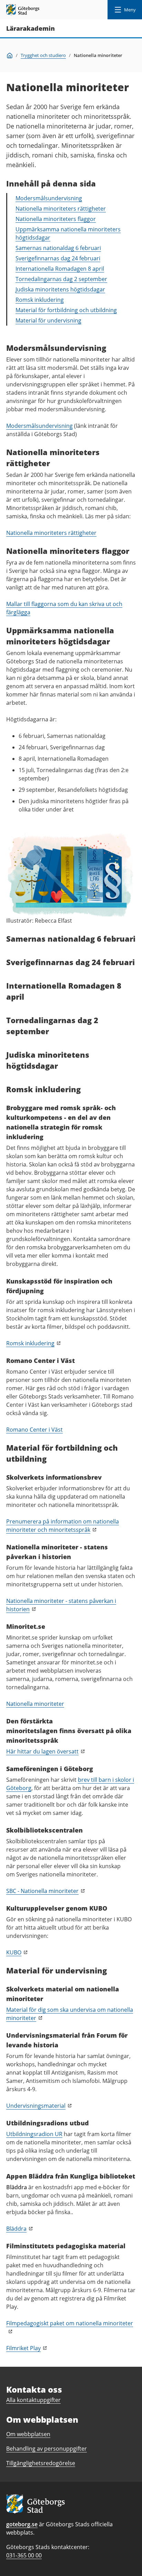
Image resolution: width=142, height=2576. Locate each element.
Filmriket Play (23, 2348)
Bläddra (16, 2229)
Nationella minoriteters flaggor (56, 219)
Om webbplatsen (28, 2434)
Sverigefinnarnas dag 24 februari (58, 258)
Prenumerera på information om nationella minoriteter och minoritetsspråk (63, 1526)
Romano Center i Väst (34, 1430)
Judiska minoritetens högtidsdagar (60, 289)
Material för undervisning (48, 320)
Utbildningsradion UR (34, 2134)
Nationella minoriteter (35, 1704)
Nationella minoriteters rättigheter (61, 209)
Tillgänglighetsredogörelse (41, 2463)
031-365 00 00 (24, 2555)
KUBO (14, 1952)
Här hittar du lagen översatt (42, 1751)
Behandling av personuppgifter (47, 2449)
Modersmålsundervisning (49, 198)
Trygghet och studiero (43, 55)
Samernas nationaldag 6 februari (58, 248)
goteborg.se (22, 2524)
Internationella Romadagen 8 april (60, 269)
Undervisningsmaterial (36, 2106)
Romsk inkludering (40, 300)
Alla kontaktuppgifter (33, 2400)
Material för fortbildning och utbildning (66, 310)
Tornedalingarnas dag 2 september (61, 279)
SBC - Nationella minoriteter (42, 1891)
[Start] (10, 55)
